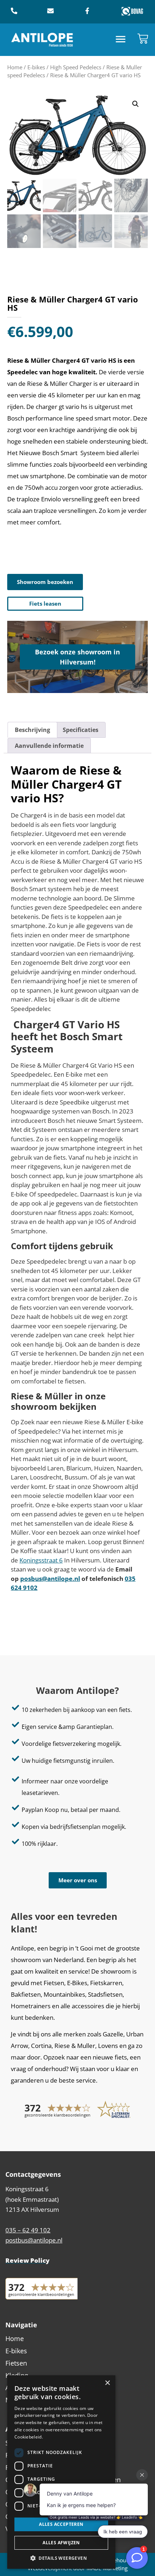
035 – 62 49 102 (28, 2230)
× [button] (107, 2383)
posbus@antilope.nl (50, 1579)
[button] (121, 40)
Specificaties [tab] (81, 730)
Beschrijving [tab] (32, 730)
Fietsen (16, 2363)
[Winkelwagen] (143, 39)
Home (15, 67)
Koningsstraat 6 (41, 1560)
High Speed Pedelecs (76, 67)
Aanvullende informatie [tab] (49, 746)
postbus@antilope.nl (34, 2240)
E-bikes (36, 67)
